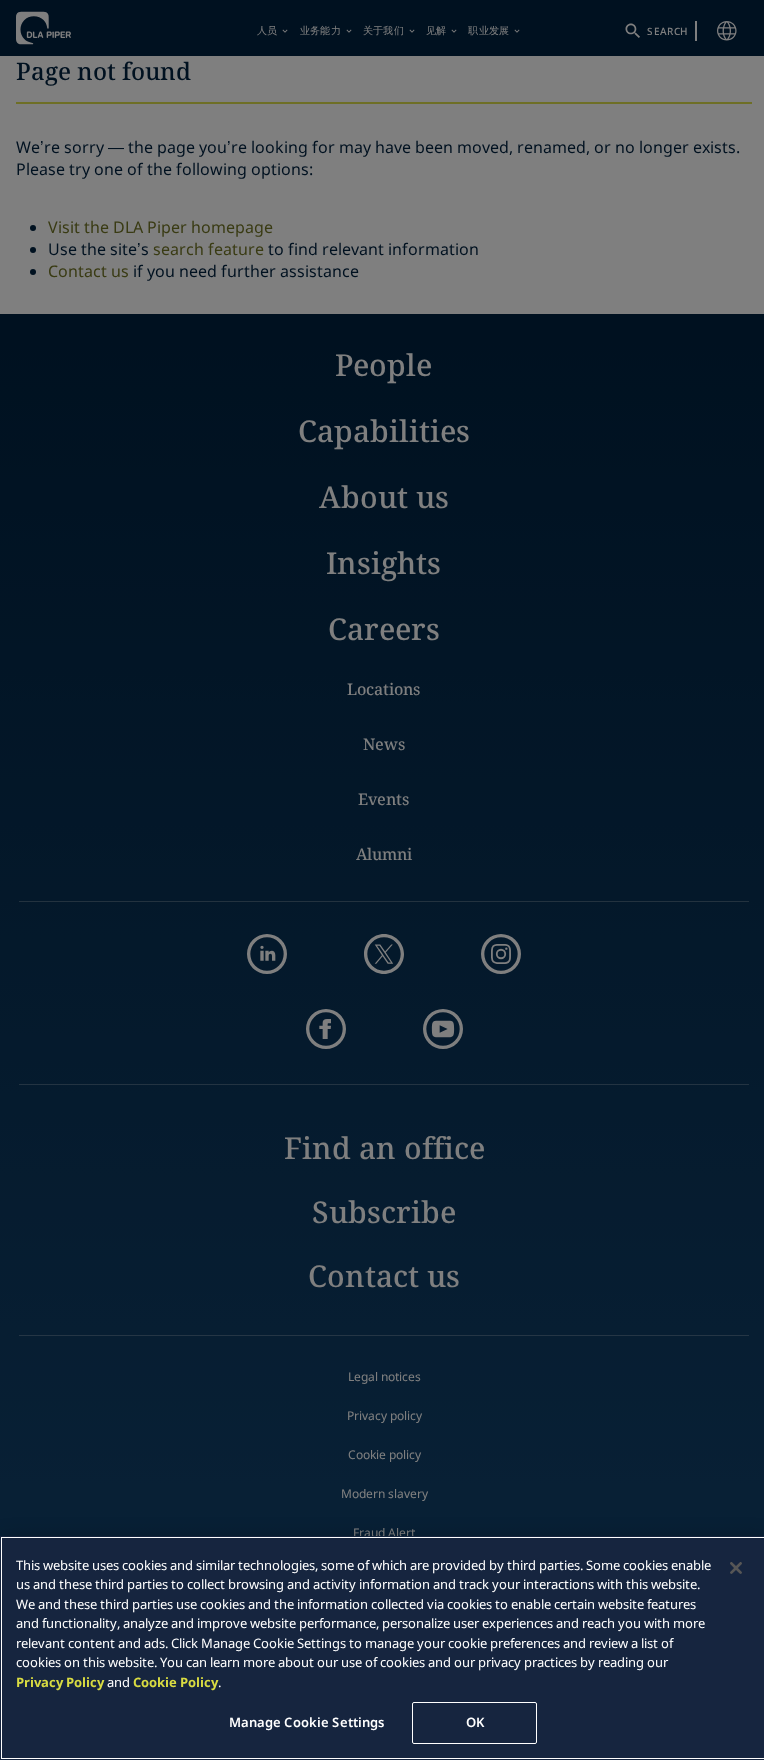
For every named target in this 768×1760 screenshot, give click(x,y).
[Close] (736, 1568)
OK (475, 1722)
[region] (384, 1648)
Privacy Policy (60, 1682)
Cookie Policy (175, 1682)
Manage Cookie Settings (307, 1722)
